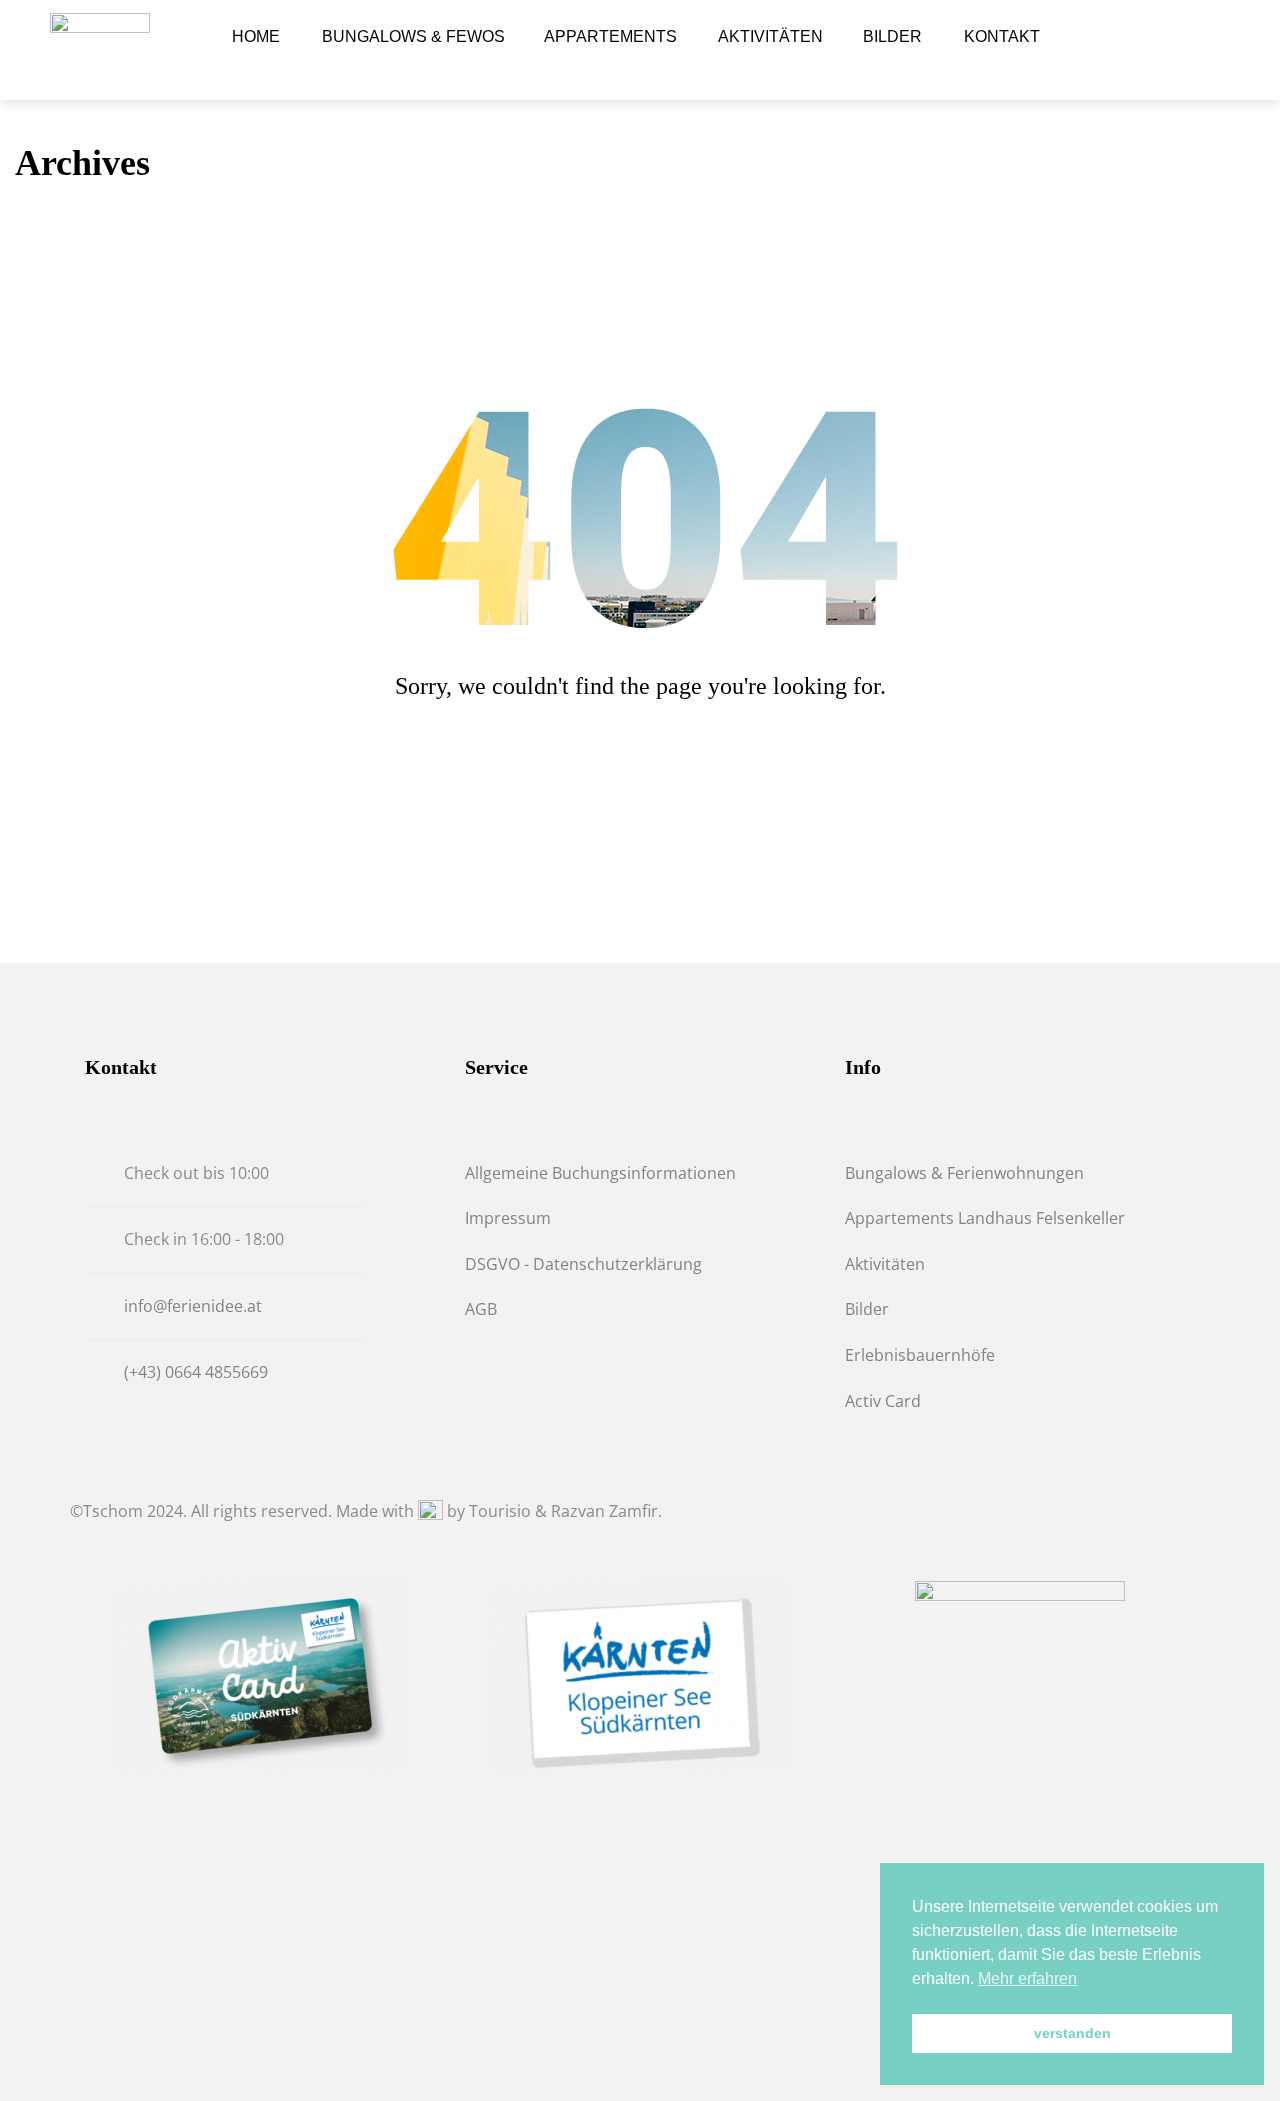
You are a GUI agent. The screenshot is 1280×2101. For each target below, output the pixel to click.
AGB (481, 1309)
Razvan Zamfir (604, 1511)
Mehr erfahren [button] (1027, 1978)
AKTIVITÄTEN (770, 36)
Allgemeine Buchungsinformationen (600, 1173)
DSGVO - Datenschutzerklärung (583, 1264)
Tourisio (500, 1511)
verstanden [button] (1072, 2033)
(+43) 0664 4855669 (196, 1372)
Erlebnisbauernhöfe (920, 1355)
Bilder (867, 1309)
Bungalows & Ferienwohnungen (964, 1173)
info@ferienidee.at (193, 1306)
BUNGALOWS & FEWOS (413, 36)
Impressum (508, 1218)
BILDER (892, 36)
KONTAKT (1002, 36)
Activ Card (883, 1401)
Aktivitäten (885, 1264)
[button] (1176, 50)
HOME (256, 36)
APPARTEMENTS (610, 36)
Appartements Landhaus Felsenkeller (985, 1218)
